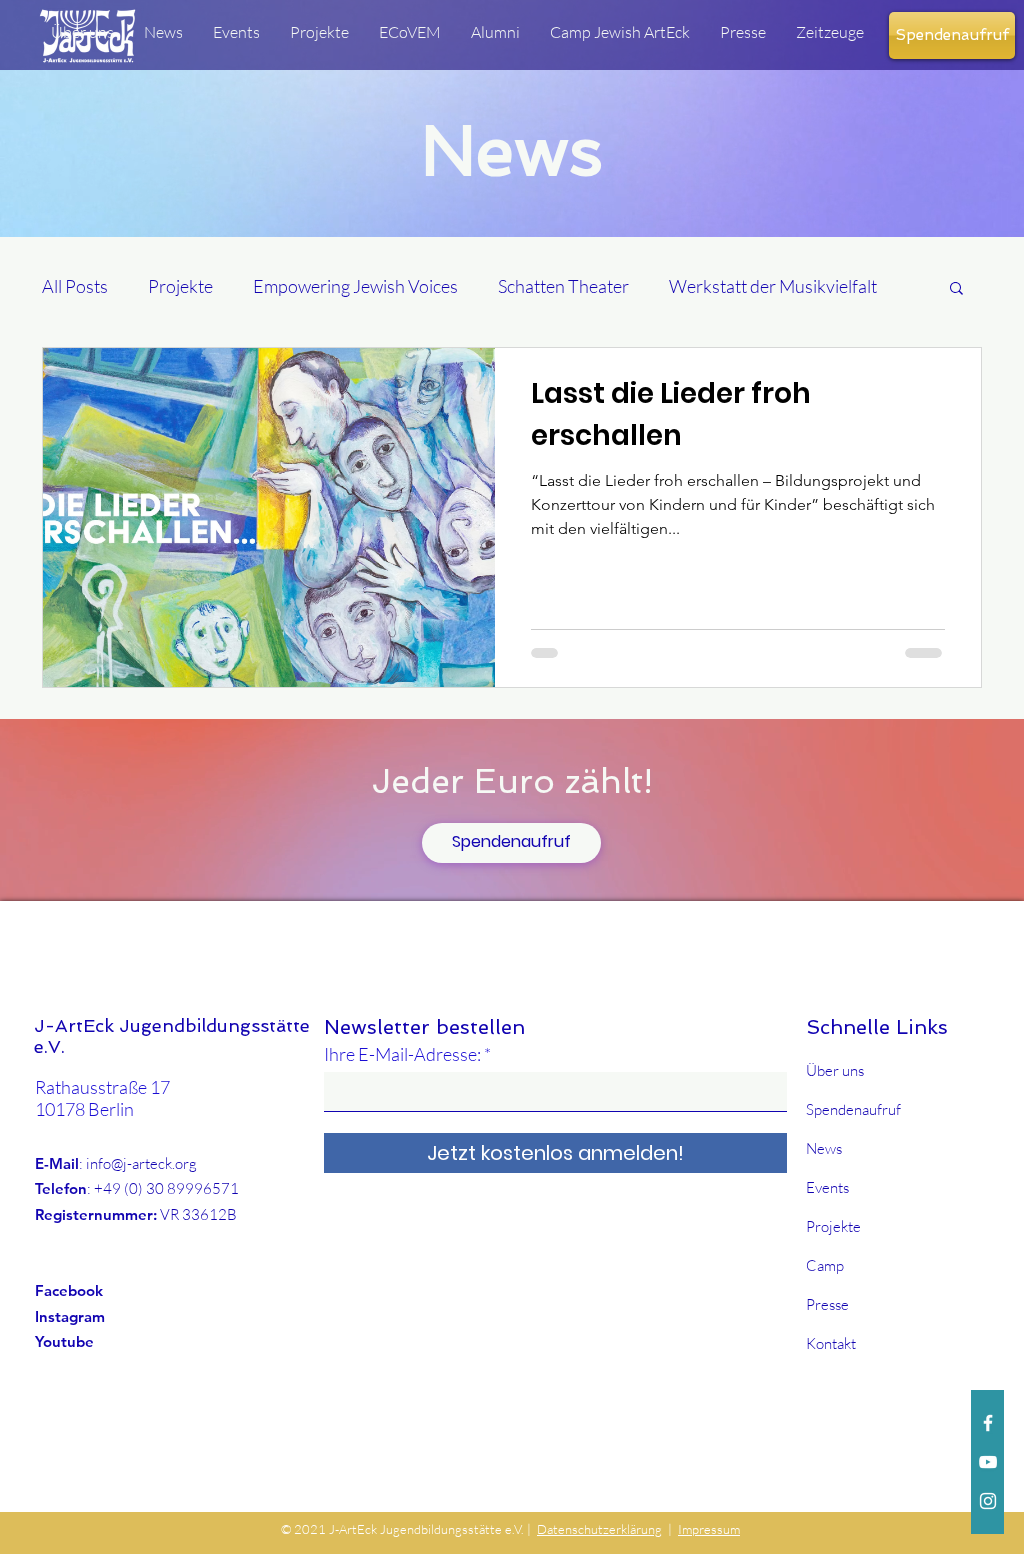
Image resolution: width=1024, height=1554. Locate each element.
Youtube (64, 1341)
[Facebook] (988, 1423)
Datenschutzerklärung (599, 1529)
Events (827, 1187)
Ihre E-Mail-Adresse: (402, 1054)
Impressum (709, 1529)
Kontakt (831, 1343)
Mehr (690, 286)
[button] (956, 289)
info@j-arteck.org (141, 1163)
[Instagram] (988, 1501)
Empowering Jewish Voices (355, 286)
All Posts (75, 286)
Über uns (835, 1070)
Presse (827, 1304)
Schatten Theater (563, 286)
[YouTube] (988, 1462)
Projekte (180, 286)
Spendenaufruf (853, 1109)
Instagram (70, 1316)
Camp (825, 1265)
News (824, 1148)
